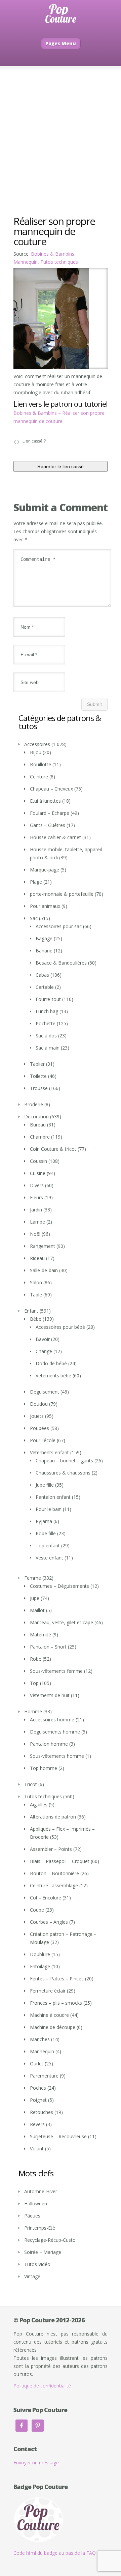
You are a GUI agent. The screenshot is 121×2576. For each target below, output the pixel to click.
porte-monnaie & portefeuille (62, 894)
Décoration (36, 1117)
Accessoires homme (52, 1720)
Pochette (46, 1023)
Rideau (37, 1258)
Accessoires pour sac (59, 926)
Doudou (39, 1404)
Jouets (37, 1416)
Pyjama (44, 1521)
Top (34, 1683)
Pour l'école (43, 1440)
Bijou (36, 752)
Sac (34, 918)
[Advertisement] (61, 130)
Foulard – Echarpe (50, 813)
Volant (37, 2149)
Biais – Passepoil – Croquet (60, 1861)
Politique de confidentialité (42, 2386)
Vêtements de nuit (50, 1695)
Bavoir (43, 1339)
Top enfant (48, 1545)
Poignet (38, 2100)
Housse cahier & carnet (55, 837)
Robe (36, 1659)
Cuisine (38, 1173)
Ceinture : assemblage (54, 1885)
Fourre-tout (48, 999)
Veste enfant (49, 1558)
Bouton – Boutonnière (54, 1873)
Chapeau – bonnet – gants (64, 1461)
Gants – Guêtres (48, 825)
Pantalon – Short (48, 1647)
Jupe (35, 1598)
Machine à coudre (49, 2015)
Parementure (44, 2076)
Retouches (42, 2112)
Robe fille (46, 1533)
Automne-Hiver (41, 2191)
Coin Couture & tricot (53, 1149)
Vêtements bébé (53, 1376)
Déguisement (45, 1392)
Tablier (37, 1064)
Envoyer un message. (37, 2463)
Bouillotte (41, 764)
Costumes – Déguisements (59, 1586)
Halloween (36, 2203)
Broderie (34, 1104)
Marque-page (45, 870)
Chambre (40, 1137)
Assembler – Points (51, 1849)
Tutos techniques (59, 262)
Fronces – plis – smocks (56, 2003)
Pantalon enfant (53, 1497)
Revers (37, 2124)
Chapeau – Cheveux (51, 789)
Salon (36, 1282)
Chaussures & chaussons (63, 1473)
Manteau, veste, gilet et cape (62, 1622)
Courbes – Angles (49, 1922)
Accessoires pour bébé (60, 1327)
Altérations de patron (53, 1817)
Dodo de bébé (51, 1363)
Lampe (37, 1222)
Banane (44, 951)
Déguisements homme (55, 1732)
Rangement (43, 1246)
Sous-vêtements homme (57, 1756)
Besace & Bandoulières (61, 963)
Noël (35, 1234)
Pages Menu (61, 43)
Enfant (31, 1311)
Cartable (45, 987)
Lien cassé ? (34, 441)
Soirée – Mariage (43, 2252)
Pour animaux (45, 906)
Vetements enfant (49, 1452)
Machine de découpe (53, 2027)
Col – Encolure (46, 1898)
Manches (40, 2039)
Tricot (31, 1784)
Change (44, 1351)
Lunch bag (47, 1011)
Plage (36, 882)
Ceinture (39, 777)
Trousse (39, 1088)
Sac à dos (46, 1036)
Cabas (42, 975)
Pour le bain (49, 1509)
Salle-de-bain (44, 1270)
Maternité (41, 1635)
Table (36, 1295)
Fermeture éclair (48, 1991)
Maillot (37, 1610)
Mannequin (26, 262)
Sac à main (48, 1048)
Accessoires (37, 744)
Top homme (44, 1768)
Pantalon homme (49, 1744)
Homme (33, 1711)
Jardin (36, 1210)
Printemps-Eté (40, 2228)
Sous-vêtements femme (56, 1671)
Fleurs (36, 1197)
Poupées (39, 1428)
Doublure (40, 1954)
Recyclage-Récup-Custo (50, 2240)
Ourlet (37, 2064)
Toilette (38, 1076)
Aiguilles (39, 1805)
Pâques (32, 2216)
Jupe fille (45, 1485)
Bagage (44, 938)
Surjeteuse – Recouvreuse (58, 2136)
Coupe (37, 1910)
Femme (33, 1578)
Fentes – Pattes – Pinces (57, 1979)
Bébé (36, 1319)
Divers (37, 1185)
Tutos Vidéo (37, 2264)
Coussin (38, 1161)
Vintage (32, 2276)
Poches (38, 2088)
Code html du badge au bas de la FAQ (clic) (60, 2553)
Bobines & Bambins (53, 254)
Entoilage (40, 1966)
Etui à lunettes (45, 801)
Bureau (38, 1125)
